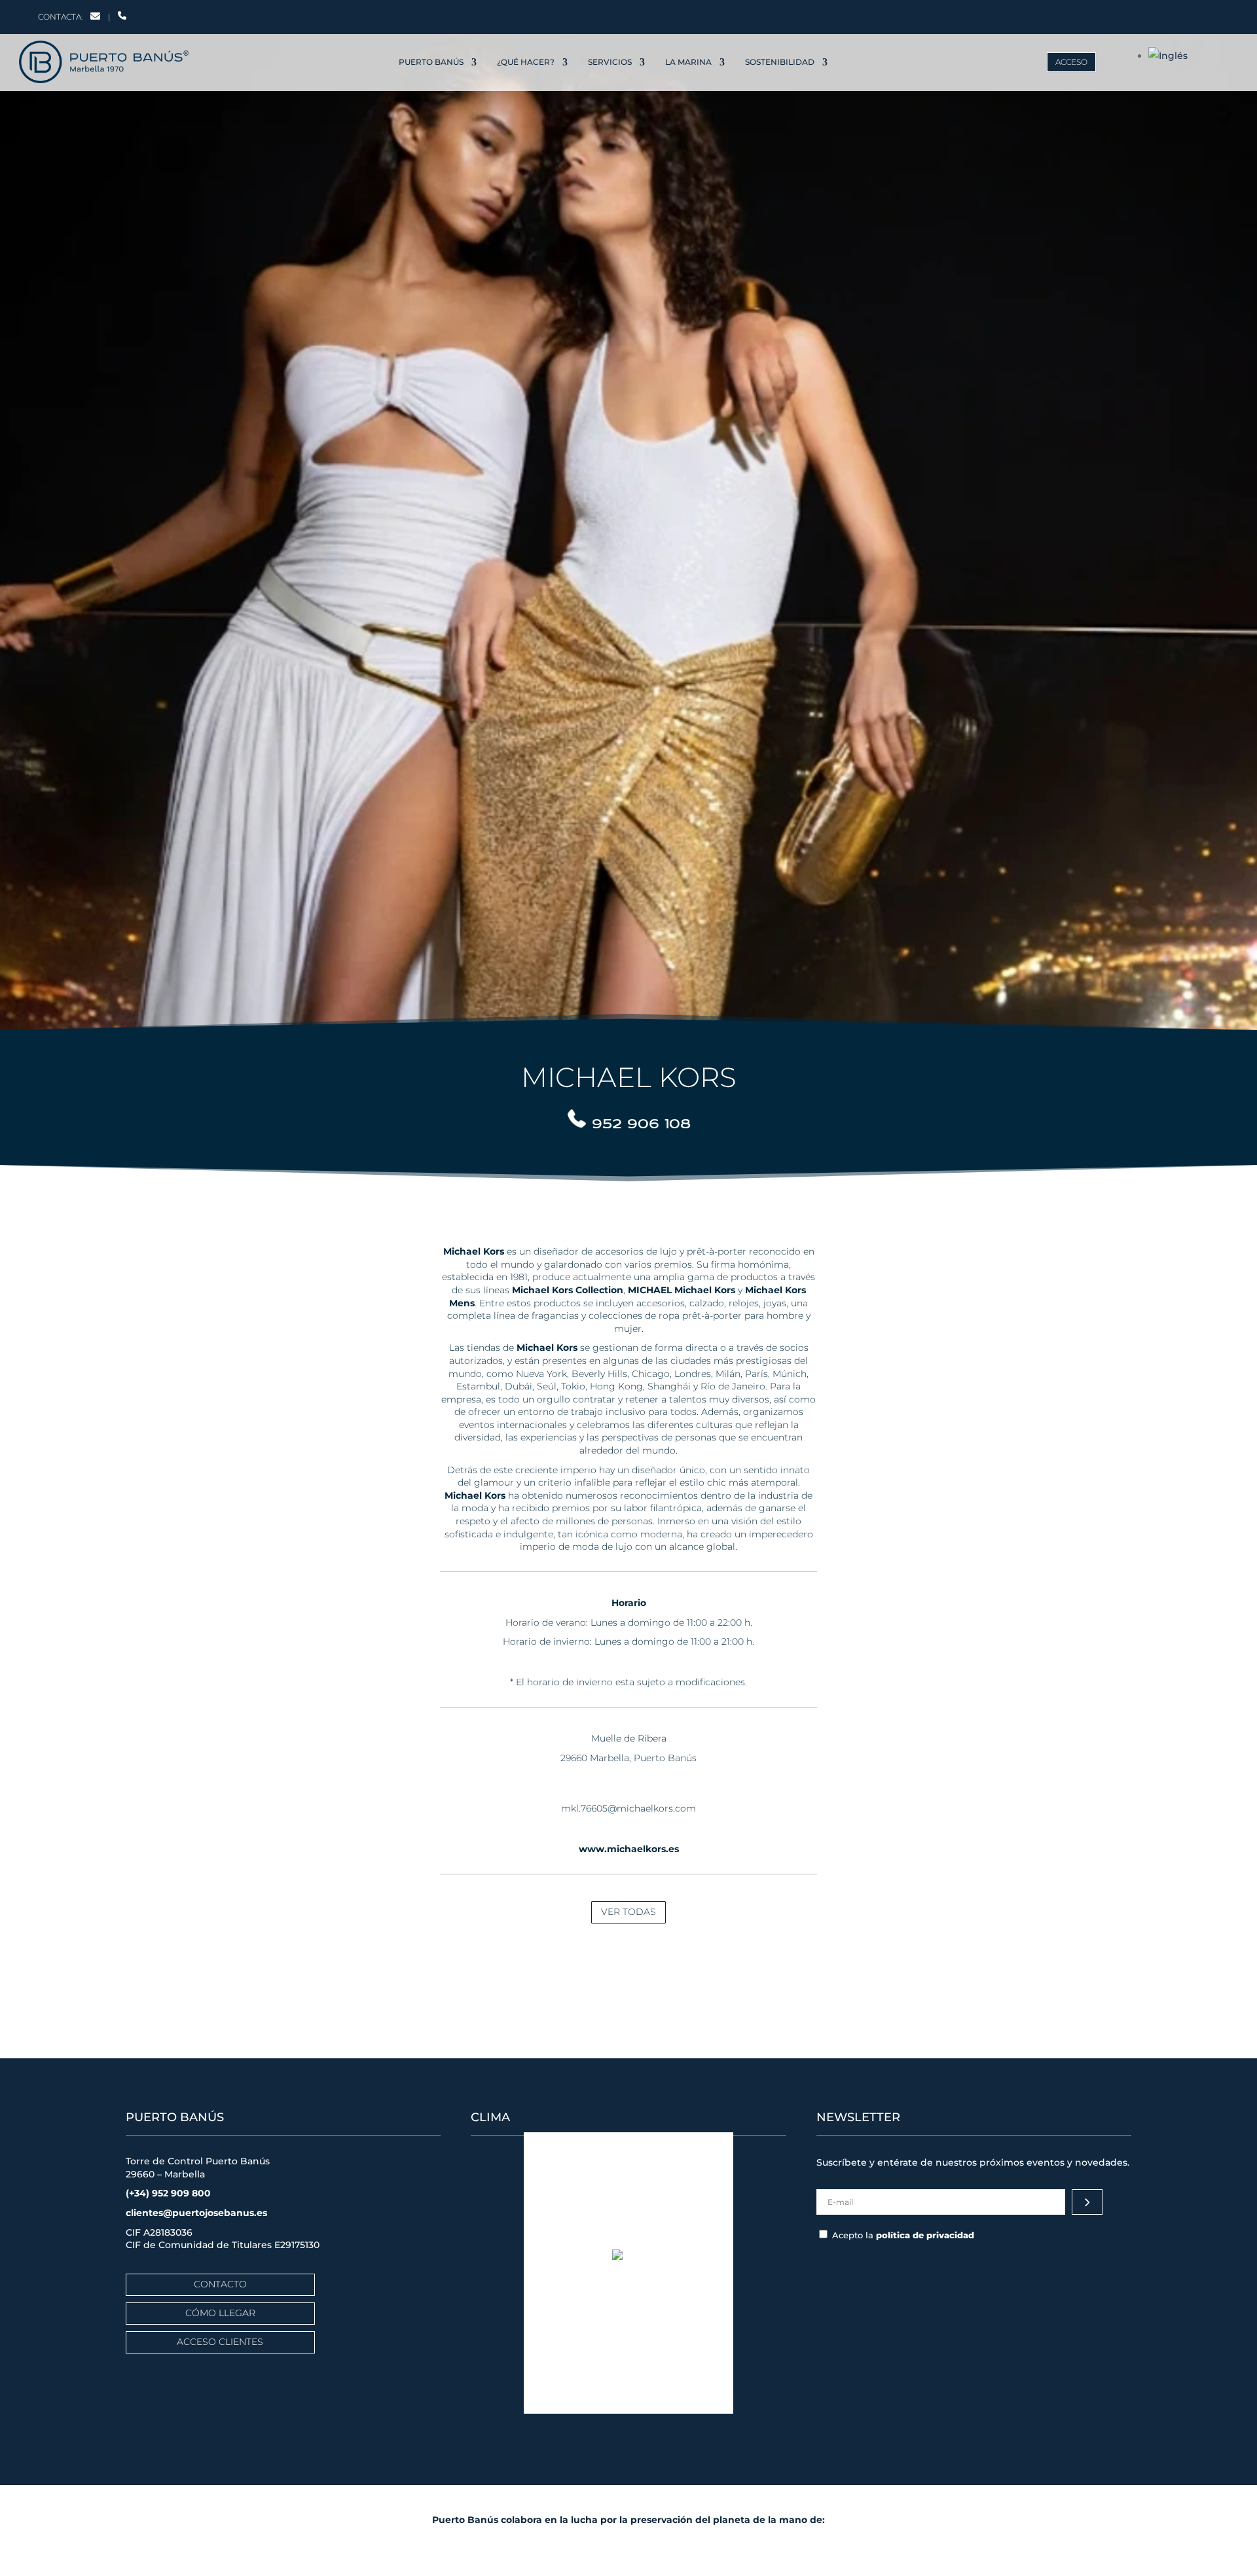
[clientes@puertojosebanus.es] (95, 17)
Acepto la (903, 2235)
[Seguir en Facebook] (1096, 14)
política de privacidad (925, 2235)
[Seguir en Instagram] (1123, 14)
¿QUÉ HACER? (526, 62)
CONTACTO (220, 2284)
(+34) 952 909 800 (168, 2193)
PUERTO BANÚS (431, 62)
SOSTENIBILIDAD (780, 62)
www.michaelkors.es (629, 1849)
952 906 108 (641, 1123)
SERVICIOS (610, 62)
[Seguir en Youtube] (1180, 14)
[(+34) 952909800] (122, 17)
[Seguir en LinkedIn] (1151, 14)
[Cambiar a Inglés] (1168, 56)
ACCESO (1071, 62)
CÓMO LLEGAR (220, 2313)
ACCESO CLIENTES (220, 2342)
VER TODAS (628, 1912)
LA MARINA (688, 62)
